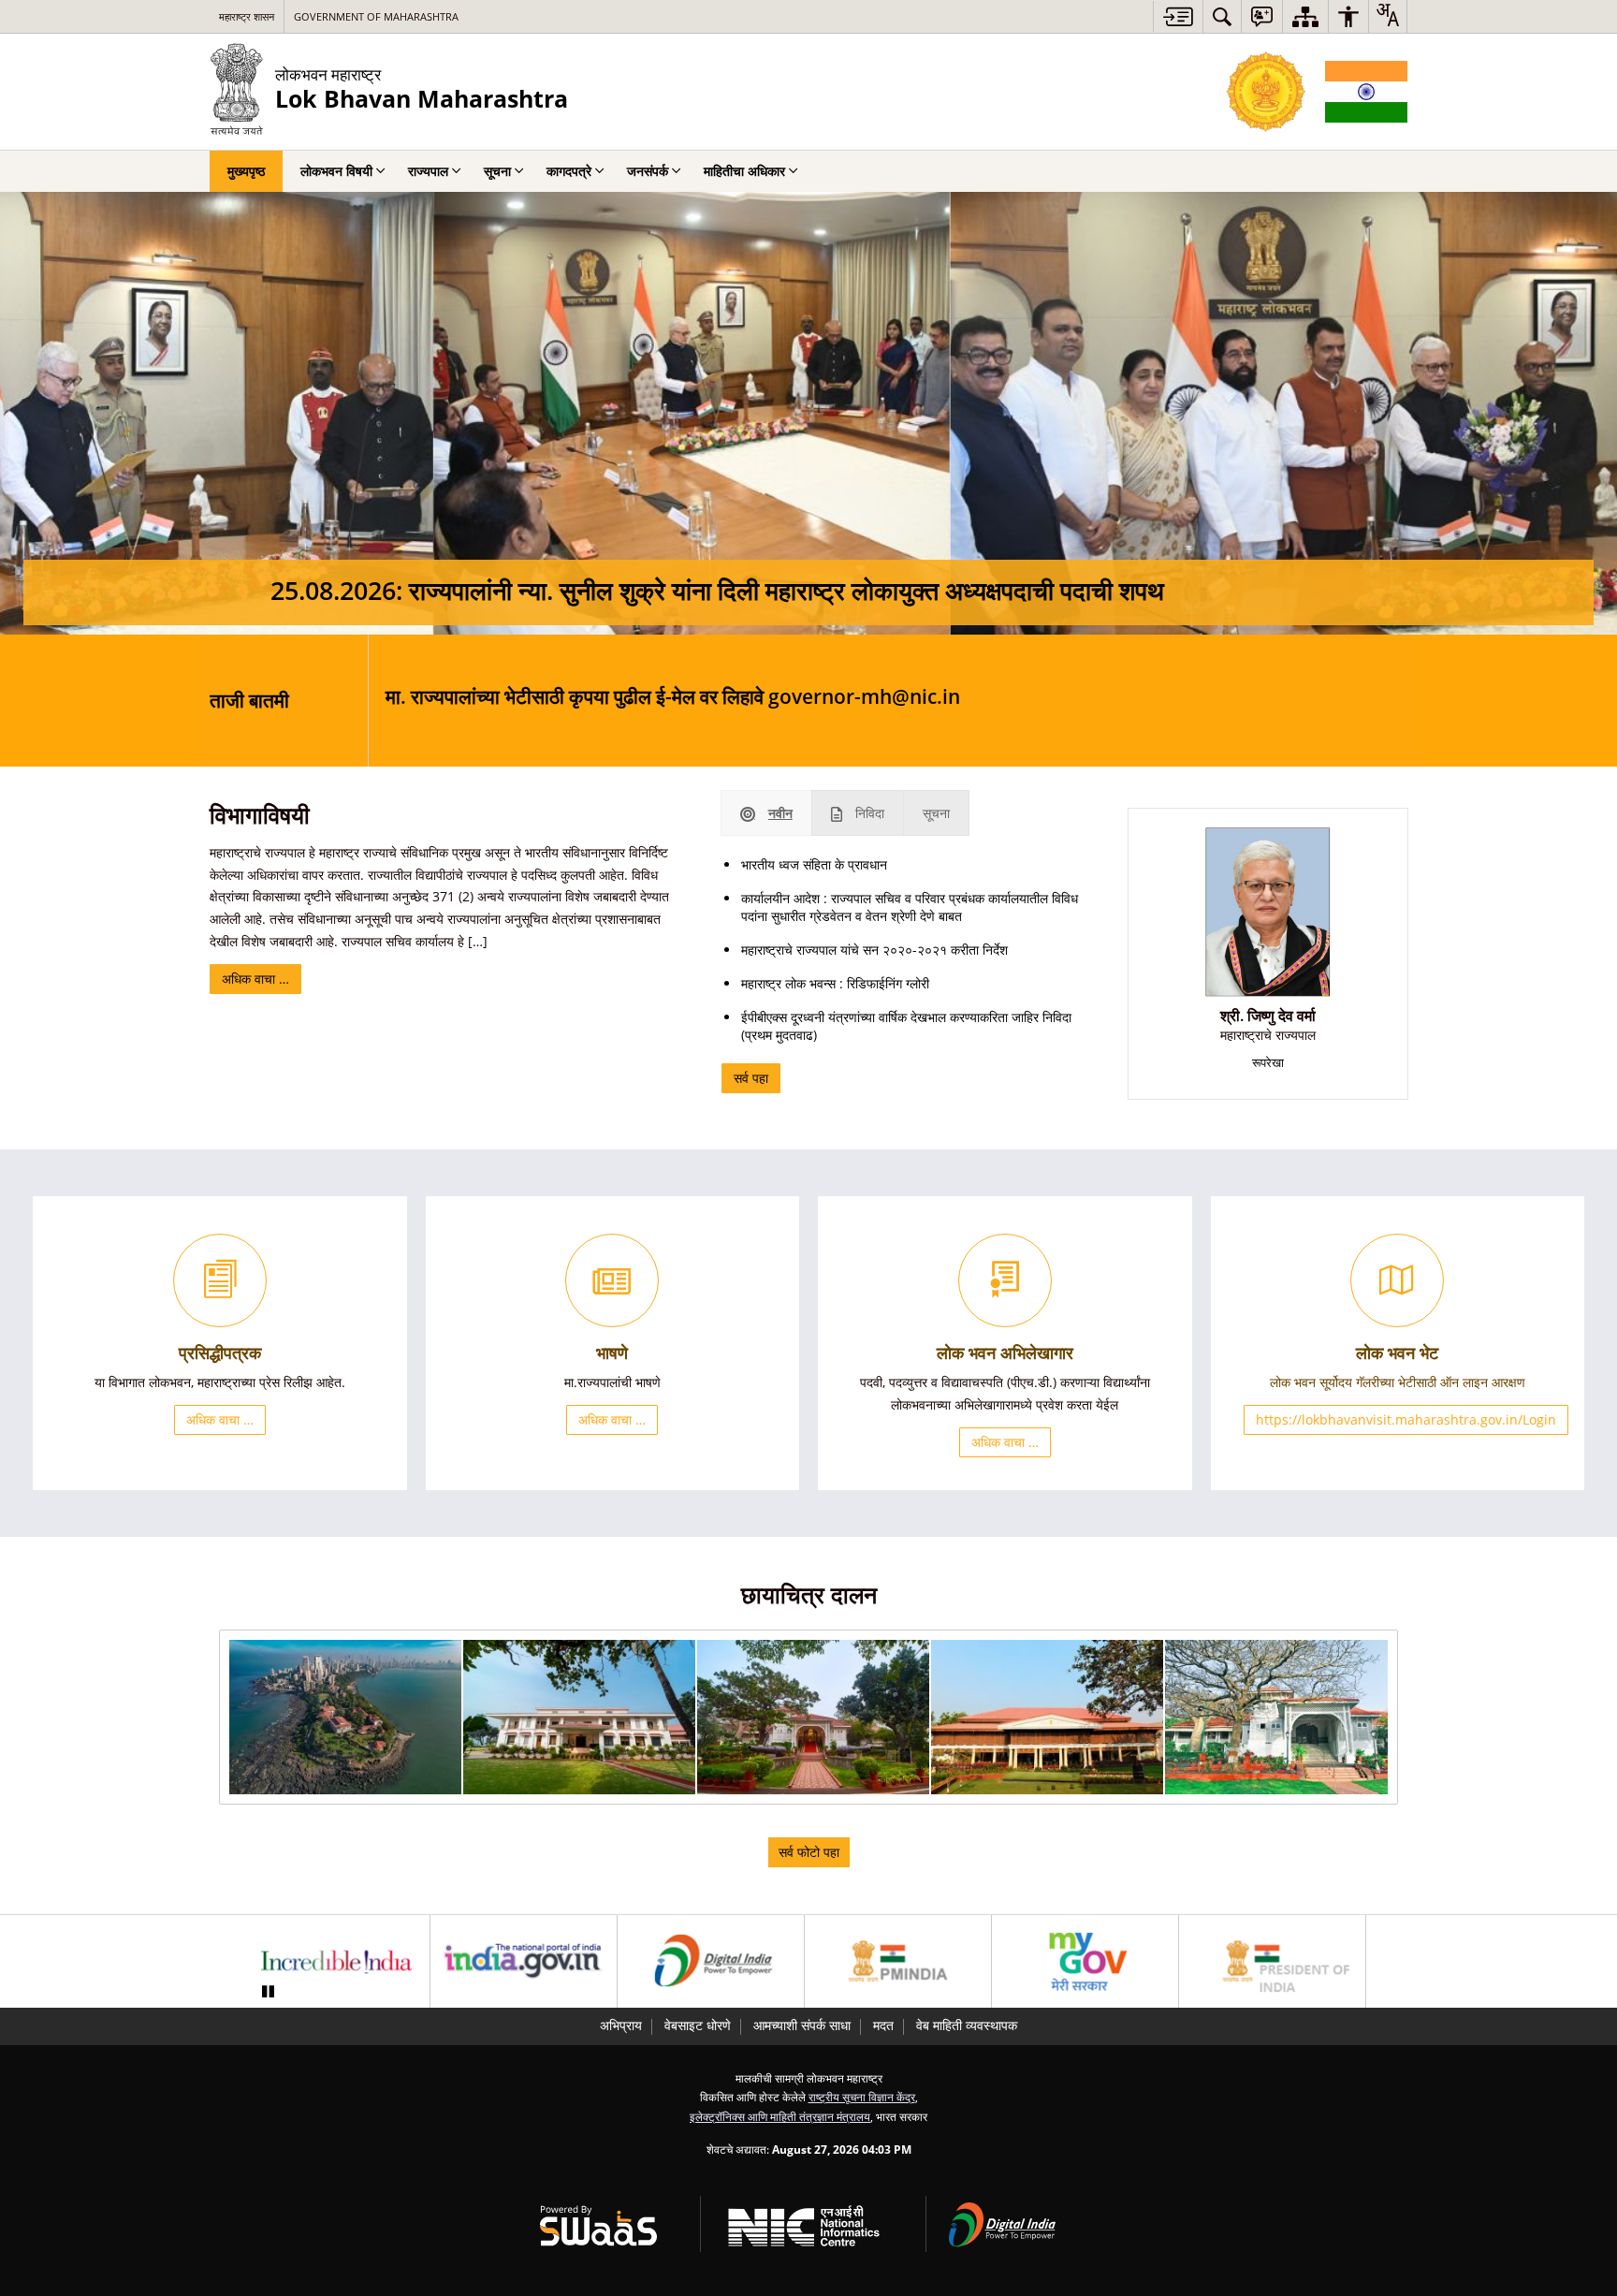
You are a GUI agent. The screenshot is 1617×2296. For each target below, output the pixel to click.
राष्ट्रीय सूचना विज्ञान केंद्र (862, 2097)
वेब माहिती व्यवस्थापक (967, 2025)
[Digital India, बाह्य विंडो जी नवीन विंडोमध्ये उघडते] (711, 1962)
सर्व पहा (751, 1078)
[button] (345, 1717)
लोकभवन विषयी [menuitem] (336, 171)
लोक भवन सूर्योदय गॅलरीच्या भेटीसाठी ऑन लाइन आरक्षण (1398, 1382)
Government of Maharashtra (376, 16)
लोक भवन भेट (1397, 1353)
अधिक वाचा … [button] (220, 1419)
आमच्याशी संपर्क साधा (802, 2025)
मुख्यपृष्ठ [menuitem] (246, 171)
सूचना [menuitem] (497, 171)
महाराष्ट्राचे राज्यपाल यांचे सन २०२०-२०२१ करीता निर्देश (874, 950)
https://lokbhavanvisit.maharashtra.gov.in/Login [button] (1406, 1419)
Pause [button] (268, 1992)
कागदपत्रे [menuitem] (569, 171)
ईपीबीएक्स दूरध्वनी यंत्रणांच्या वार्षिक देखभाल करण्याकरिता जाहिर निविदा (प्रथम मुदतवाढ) (906, 1026)
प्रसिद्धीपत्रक (220, 1353)
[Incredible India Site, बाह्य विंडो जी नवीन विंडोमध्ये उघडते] (336, 1962)
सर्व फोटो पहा (809, 1852)
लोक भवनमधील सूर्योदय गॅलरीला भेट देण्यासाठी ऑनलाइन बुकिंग (883, 699)
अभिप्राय (621, 2025)
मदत (883, 2025)
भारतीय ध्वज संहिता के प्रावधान (814, 864)
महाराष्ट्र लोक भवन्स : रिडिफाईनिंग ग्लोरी (835, 983)
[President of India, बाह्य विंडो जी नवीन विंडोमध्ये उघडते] (1272, 1962)
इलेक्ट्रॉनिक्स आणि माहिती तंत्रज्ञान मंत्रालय (780, 2116)
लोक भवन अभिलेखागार (1005, 1353)
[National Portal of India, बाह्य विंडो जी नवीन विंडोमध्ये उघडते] (524, 1962)
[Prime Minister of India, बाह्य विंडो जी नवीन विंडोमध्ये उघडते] (898, 1962)
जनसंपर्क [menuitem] (648, 171)
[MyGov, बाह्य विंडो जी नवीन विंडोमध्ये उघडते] (1085, 1962)
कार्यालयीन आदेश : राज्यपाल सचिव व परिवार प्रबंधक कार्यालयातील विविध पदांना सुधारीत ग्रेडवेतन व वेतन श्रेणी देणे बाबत (910, 907)
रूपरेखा (1268, 1063)
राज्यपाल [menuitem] (428, 171)
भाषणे (612, 1353)
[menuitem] (1222, 16)
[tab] (766, 813)
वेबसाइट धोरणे (698, 2025)
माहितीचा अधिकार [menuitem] (744, 171)
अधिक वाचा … (255, 979)
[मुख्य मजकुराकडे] (1178, 16)
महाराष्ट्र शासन (247, 16)
